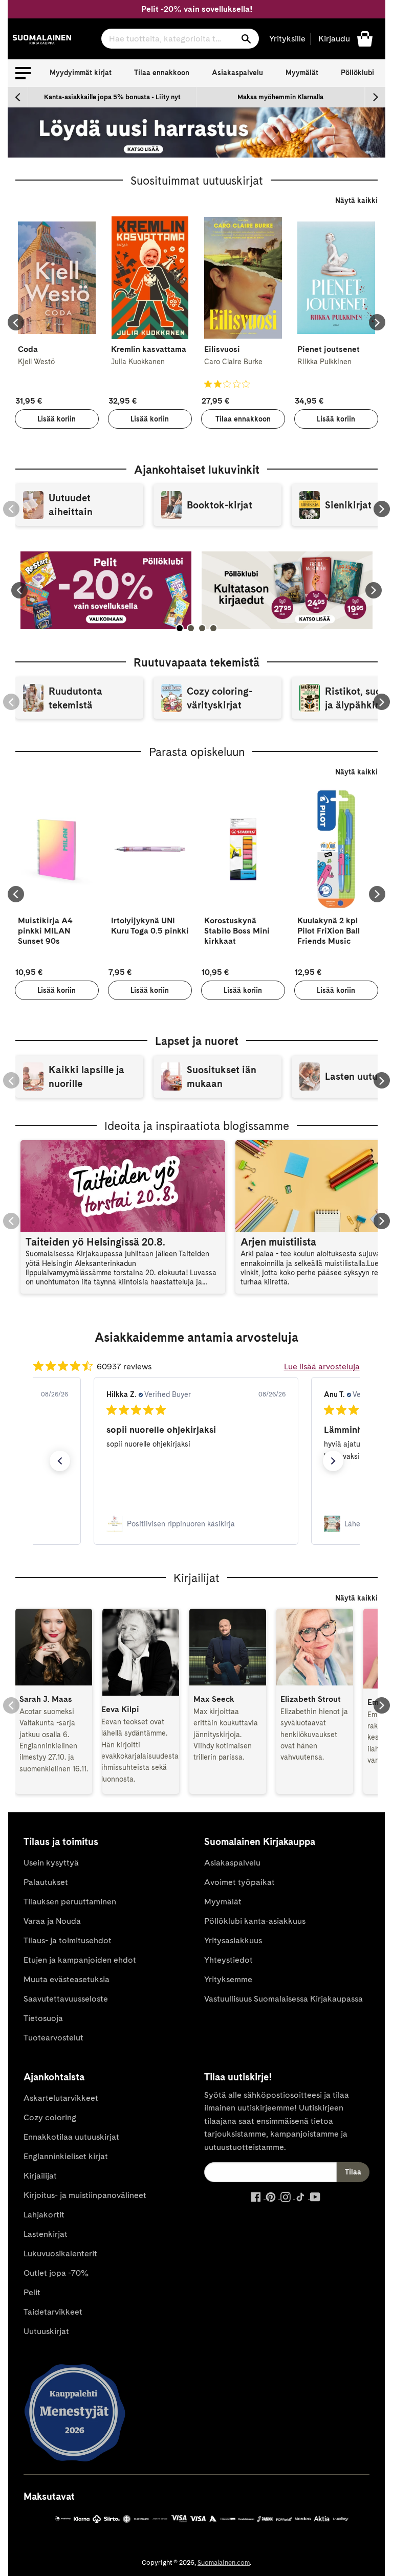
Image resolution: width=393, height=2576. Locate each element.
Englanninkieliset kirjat (66, 2156)
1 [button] (180, 628)
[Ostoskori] (365, 38)
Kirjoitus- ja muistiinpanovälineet (85, 2195)
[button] (23, 73)
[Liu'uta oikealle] (375, 97)
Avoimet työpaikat (239, 1882)
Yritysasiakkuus (233, 1940)
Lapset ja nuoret (197, 1041)
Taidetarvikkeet (53, 2312)
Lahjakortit (44, 2215)
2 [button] (191, 628)
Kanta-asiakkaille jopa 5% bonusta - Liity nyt (112, 97)
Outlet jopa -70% (56, 2273)
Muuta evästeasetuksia (67, 1979)
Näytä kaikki (356, 201)
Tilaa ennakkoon (162, 73)
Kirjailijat (40, 2176)
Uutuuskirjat (46, 2331)
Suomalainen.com (224, 2562)
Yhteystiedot (228, 1960)
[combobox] (180, 39)
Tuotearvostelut (53, 2038)
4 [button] (213, 628)
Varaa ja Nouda (52, 1921)
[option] (112, 97)
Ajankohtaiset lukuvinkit (197, 470)
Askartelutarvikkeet (61, 2098)
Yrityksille (287, 39)
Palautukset (46, 1882)
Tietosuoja (43, 2018)
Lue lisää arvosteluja (322, 1367)
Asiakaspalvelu (237, 73)
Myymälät (302, 73)
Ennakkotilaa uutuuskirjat (71, 2137)
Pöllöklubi (357, 73)
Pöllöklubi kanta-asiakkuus (255, 1921)
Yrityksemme (228, 1979)
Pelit (32, 2292)
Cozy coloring (50, 2117)
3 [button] (202, 628)
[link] (196, 1524)
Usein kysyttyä (51, 1863)
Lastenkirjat (46, 2234)
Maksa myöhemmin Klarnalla (280, 97)
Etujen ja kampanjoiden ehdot (80, 1960)
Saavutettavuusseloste (66, 1999)
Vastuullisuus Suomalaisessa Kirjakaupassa (283, 1999)
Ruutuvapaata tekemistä (196, 662)
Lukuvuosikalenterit (60, 2253)
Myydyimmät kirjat (81, 73)
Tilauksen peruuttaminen (70, 1902)
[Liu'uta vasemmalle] (18, 97)
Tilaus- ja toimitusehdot (68, 1940)
